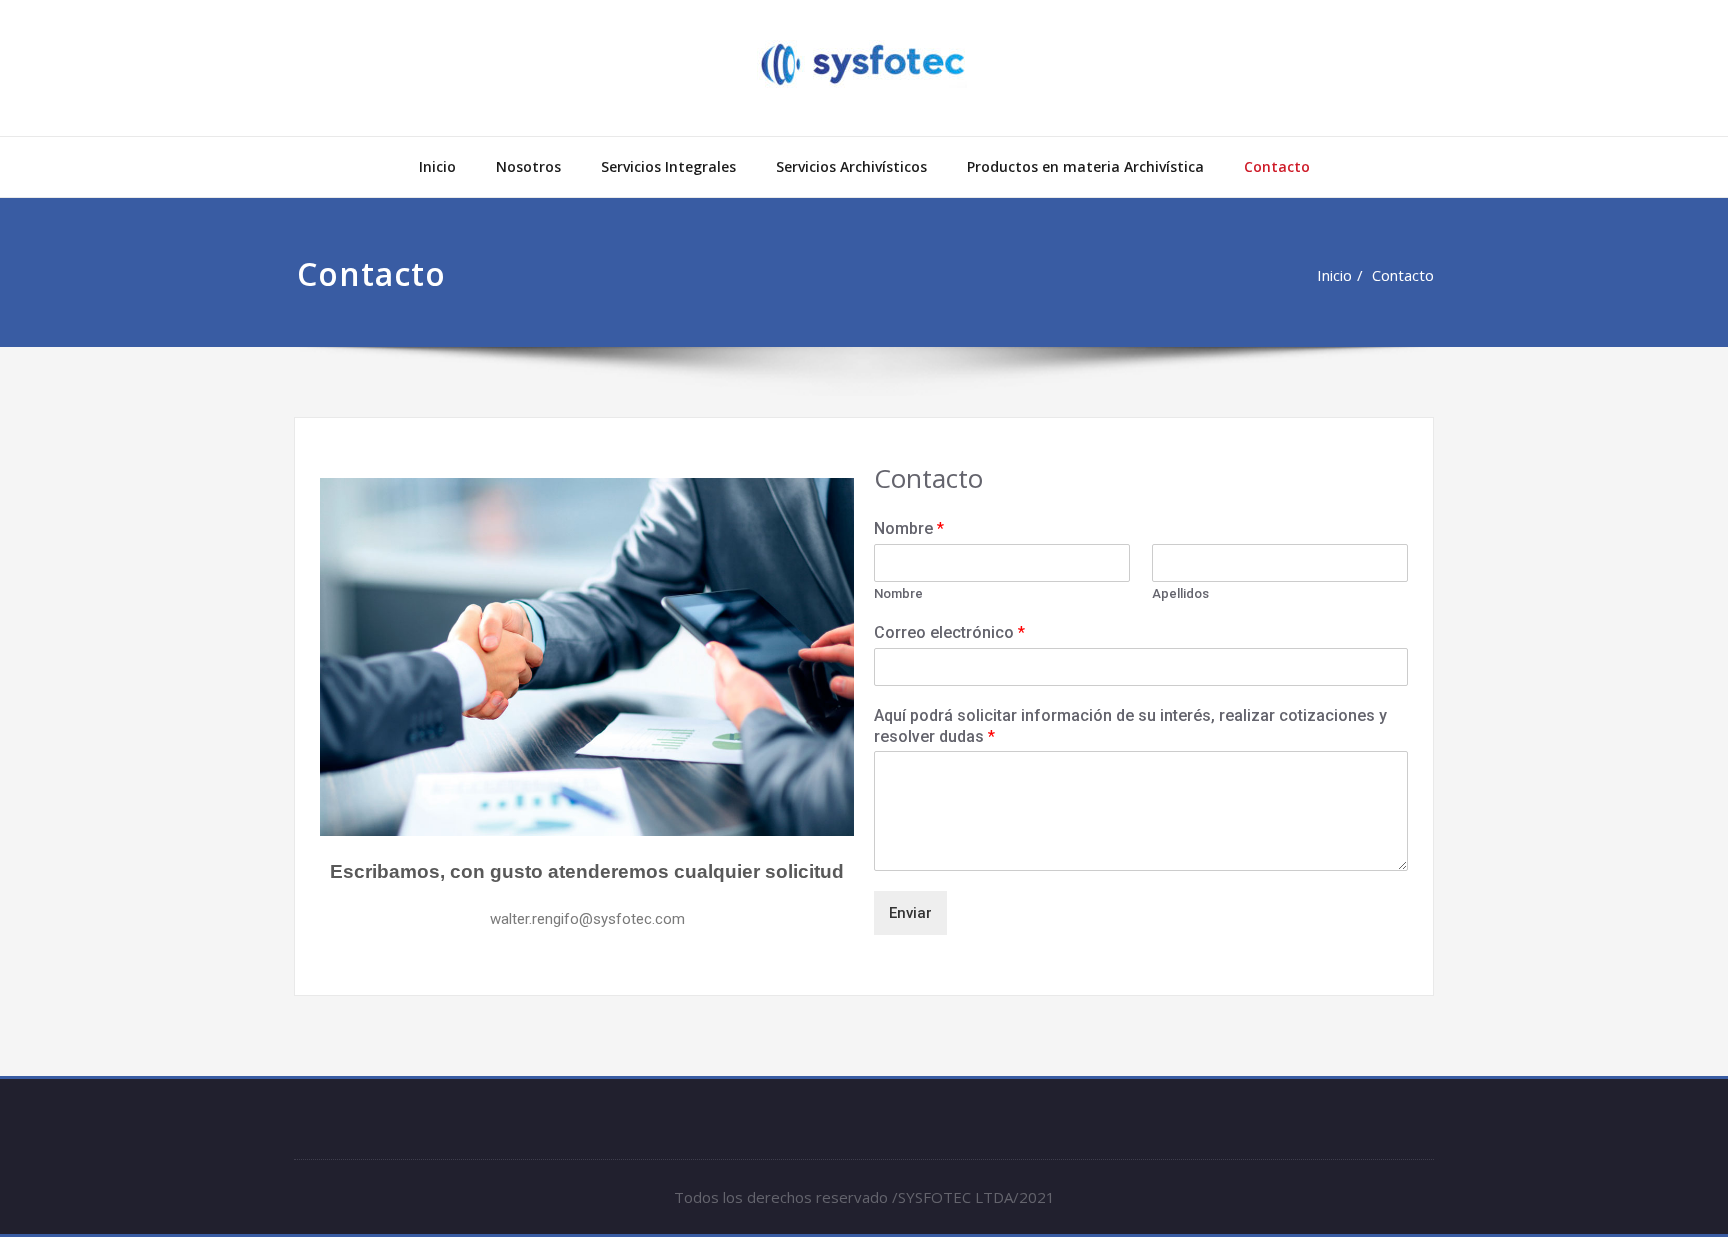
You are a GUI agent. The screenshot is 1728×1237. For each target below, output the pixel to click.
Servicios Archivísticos (851, 166)
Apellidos (1180, 593)
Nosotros (528, 166)
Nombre (909, 528)
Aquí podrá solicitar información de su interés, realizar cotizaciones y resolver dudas (1130, 726)
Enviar (910, 913)
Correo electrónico (949, 632)
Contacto (1277, 166)
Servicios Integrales (668, 166)
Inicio (437, 166)
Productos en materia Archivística (1085, 166)
